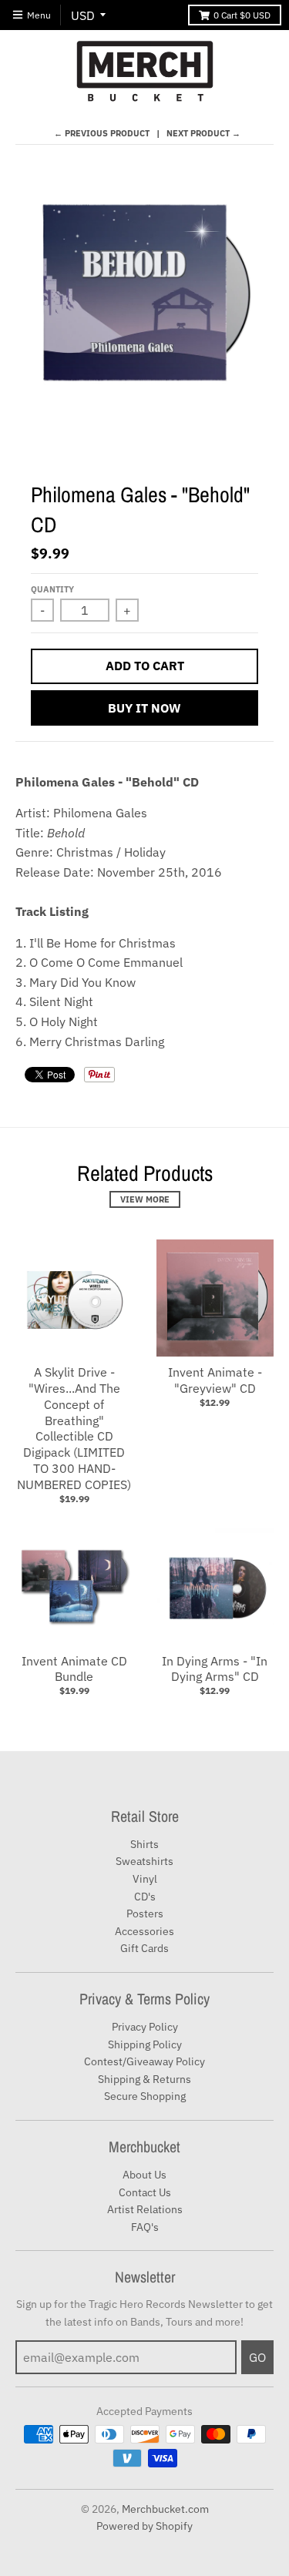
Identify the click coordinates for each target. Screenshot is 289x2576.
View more (145, 1199)
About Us (144, 2175)
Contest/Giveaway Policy (144, 2061)
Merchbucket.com (165, 2509)
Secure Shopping (145, 2096)
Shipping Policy (145, 2044)
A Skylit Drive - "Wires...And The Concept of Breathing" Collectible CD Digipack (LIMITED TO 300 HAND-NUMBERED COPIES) (74, 1428)
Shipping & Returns (144, 2079)
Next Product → (203, 133)
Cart (242, 15)
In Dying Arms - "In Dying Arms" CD (215, 1669)
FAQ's (145, 2227)
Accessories (144, 1931)
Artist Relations (145, 2209)
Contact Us (145, 2192)
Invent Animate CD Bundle (74, 1669)
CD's (145, 1897)
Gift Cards (144, 1948)
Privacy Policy (145, 2027)
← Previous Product (102, 133)
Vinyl (145, 1879)
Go (257, 2357)
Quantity (52, 589)
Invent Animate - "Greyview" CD (215, 1380)
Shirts (144, 1844)
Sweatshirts (144, 1861)
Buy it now (144, 708)
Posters (145, 1914)
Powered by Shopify (144, 2526)
